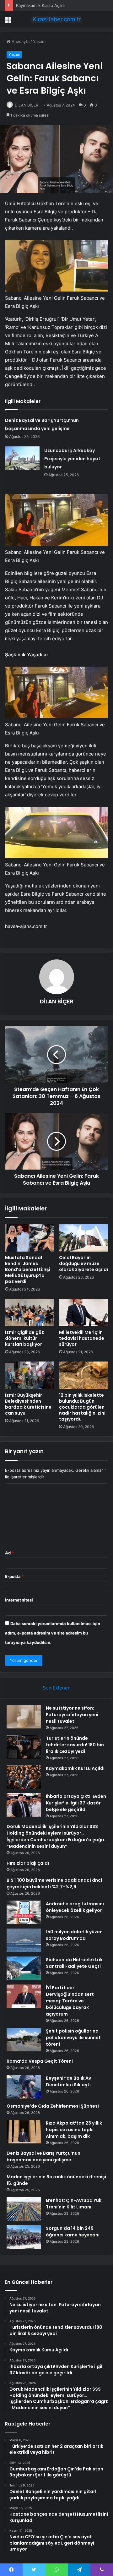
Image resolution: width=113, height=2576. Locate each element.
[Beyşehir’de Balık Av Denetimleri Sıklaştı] (24, 2087)
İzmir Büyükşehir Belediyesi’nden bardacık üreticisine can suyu (28, 1404)
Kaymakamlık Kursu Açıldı (40, 5)
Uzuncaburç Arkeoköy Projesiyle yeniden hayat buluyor (72, 459)
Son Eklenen (57, 1688)
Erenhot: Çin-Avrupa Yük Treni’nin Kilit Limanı (74, 2204)
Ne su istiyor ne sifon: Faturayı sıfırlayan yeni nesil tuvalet (72, 1715)
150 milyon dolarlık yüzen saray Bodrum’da (74, 1935)
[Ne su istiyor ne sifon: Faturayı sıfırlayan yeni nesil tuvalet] (24, 1717)
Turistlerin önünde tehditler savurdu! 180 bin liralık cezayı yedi (75, 1745)
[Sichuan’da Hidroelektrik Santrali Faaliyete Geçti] (24, 1968)
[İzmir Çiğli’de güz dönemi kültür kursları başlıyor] (30, 1313)
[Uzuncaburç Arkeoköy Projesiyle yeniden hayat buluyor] (22, 458)
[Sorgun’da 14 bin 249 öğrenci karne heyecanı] (24, 2237)
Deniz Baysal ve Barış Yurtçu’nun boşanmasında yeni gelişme (43, 2156)
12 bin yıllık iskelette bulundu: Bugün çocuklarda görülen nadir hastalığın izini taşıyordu (82, 1407)
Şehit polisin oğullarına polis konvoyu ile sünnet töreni (73, 2038)
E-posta (14, 1576)
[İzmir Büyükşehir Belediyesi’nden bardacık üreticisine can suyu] (30, 1375)
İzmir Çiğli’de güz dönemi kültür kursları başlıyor (24, 1338)
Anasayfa (20, 41)
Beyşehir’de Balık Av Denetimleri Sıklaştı (68, 2081)
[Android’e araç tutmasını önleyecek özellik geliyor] (24, 1912)
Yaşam (39, 41)
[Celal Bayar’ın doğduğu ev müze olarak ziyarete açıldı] (83, 1238)
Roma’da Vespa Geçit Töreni (40, 2061)
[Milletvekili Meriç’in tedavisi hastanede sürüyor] (83, 1313)
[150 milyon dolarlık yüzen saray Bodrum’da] (24, 1940)
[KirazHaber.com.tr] (56, 19)
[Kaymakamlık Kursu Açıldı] (24, 1777)
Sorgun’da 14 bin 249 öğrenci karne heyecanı (73, 2232)
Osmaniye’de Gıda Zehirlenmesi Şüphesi (53, 2106)
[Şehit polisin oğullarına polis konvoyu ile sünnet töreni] (24, 2040)
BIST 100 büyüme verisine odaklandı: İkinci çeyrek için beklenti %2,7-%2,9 (54, 1883)
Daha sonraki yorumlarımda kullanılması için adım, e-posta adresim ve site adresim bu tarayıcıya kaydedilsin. (53, 1633)
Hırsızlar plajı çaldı (28, 1863)
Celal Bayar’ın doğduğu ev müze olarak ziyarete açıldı (83, 1263)
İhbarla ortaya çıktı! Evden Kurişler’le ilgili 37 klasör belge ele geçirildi (76, 1803)
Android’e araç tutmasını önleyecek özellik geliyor (75, 1907)
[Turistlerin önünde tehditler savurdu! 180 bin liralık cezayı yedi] (24, 1747)
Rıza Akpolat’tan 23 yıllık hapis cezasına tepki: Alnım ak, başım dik (74, 2130)
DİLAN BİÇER (27, 105)
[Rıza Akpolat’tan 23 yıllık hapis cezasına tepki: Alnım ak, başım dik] (24, 2132)
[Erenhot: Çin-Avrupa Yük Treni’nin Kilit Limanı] (24, 2209)
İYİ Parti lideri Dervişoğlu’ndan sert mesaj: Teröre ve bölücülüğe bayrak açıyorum (70, 2001)
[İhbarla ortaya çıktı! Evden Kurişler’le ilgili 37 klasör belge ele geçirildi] (24, 1805)
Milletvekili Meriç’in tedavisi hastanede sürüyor (82, 1338)
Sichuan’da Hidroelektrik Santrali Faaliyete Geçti (74, 1963)
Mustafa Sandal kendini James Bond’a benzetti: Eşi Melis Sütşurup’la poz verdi (28, 1269)
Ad (9, 1553)
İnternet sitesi (19, 1600)
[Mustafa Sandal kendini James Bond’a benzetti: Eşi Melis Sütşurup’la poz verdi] (30, 1238)
